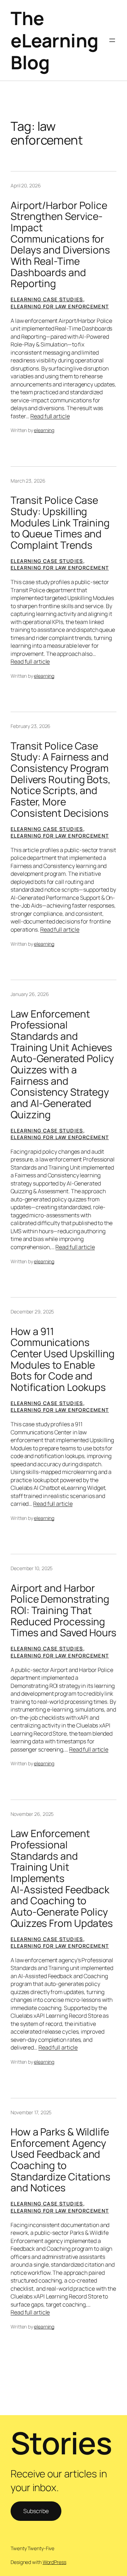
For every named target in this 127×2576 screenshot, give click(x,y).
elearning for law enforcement (60, 306)
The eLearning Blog (55, 40)
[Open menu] (112, 40)
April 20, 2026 (26, 185)
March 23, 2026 (28, 481)
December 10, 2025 (32, 1568)
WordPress (55, 2562)
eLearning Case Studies (47, 299)
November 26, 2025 (32, 1814)
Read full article (50, 416)
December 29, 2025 (32, 1312)
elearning (44, 430)
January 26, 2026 (30, 994)
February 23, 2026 (31, 726)
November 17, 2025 (31, 2112)
